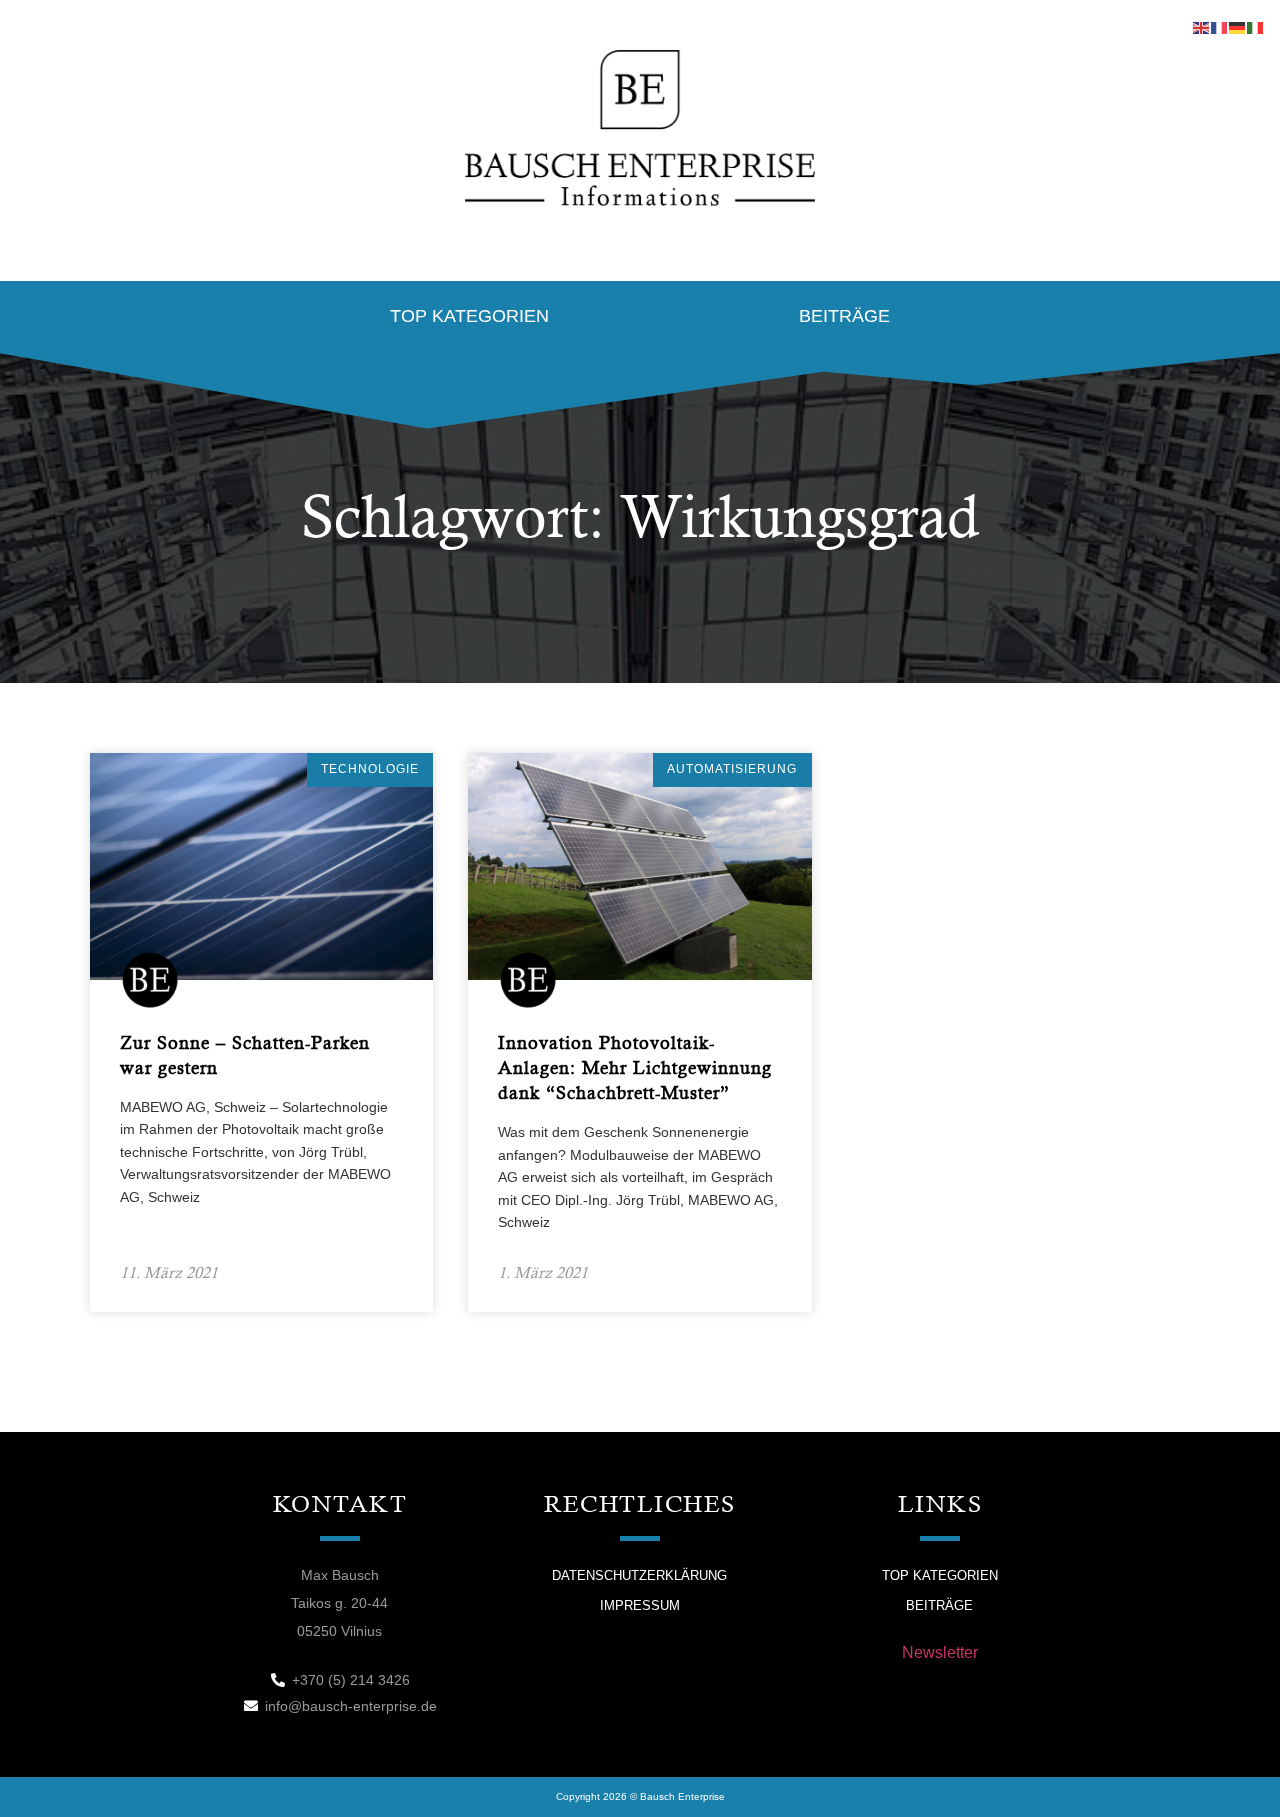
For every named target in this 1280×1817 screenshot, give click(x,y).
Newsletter (940, 1652)
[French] (1220, 26)
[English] (1202, 26)
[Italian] (1256, 26)
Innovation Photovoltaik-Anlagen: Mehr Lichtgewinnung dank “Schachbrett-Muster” (635, 1067)
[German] (1238, 26)
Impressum (640, 1605)
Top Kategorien (469, 316)
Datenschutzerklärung (639, 1575)
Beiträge (844, 316)
